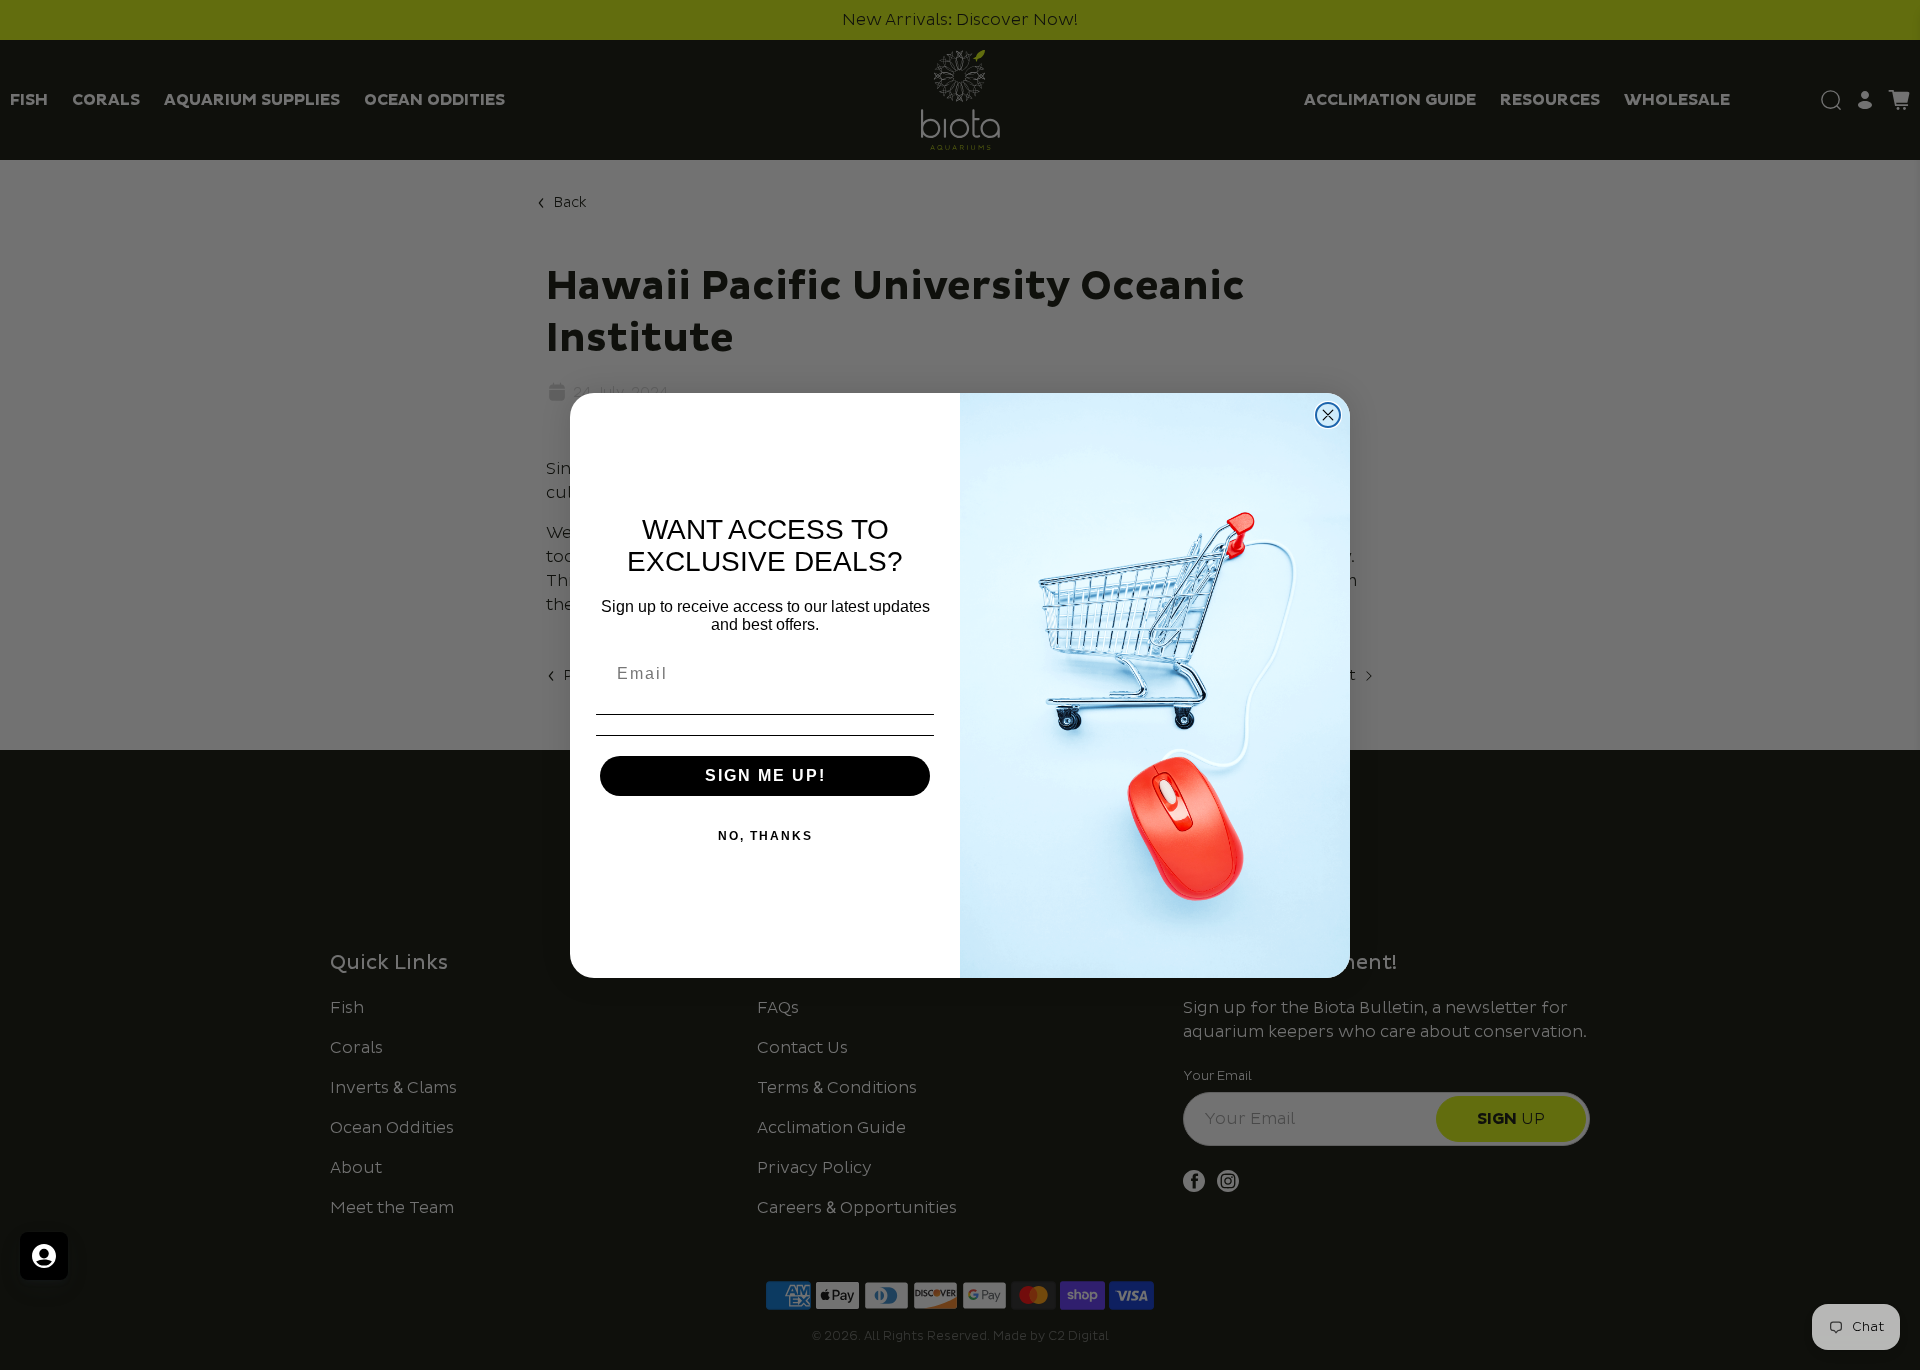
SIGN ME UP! (765, 775)
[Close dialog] (1328, 415)
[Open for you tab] (44, 1256)
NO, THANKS (765, 836)
